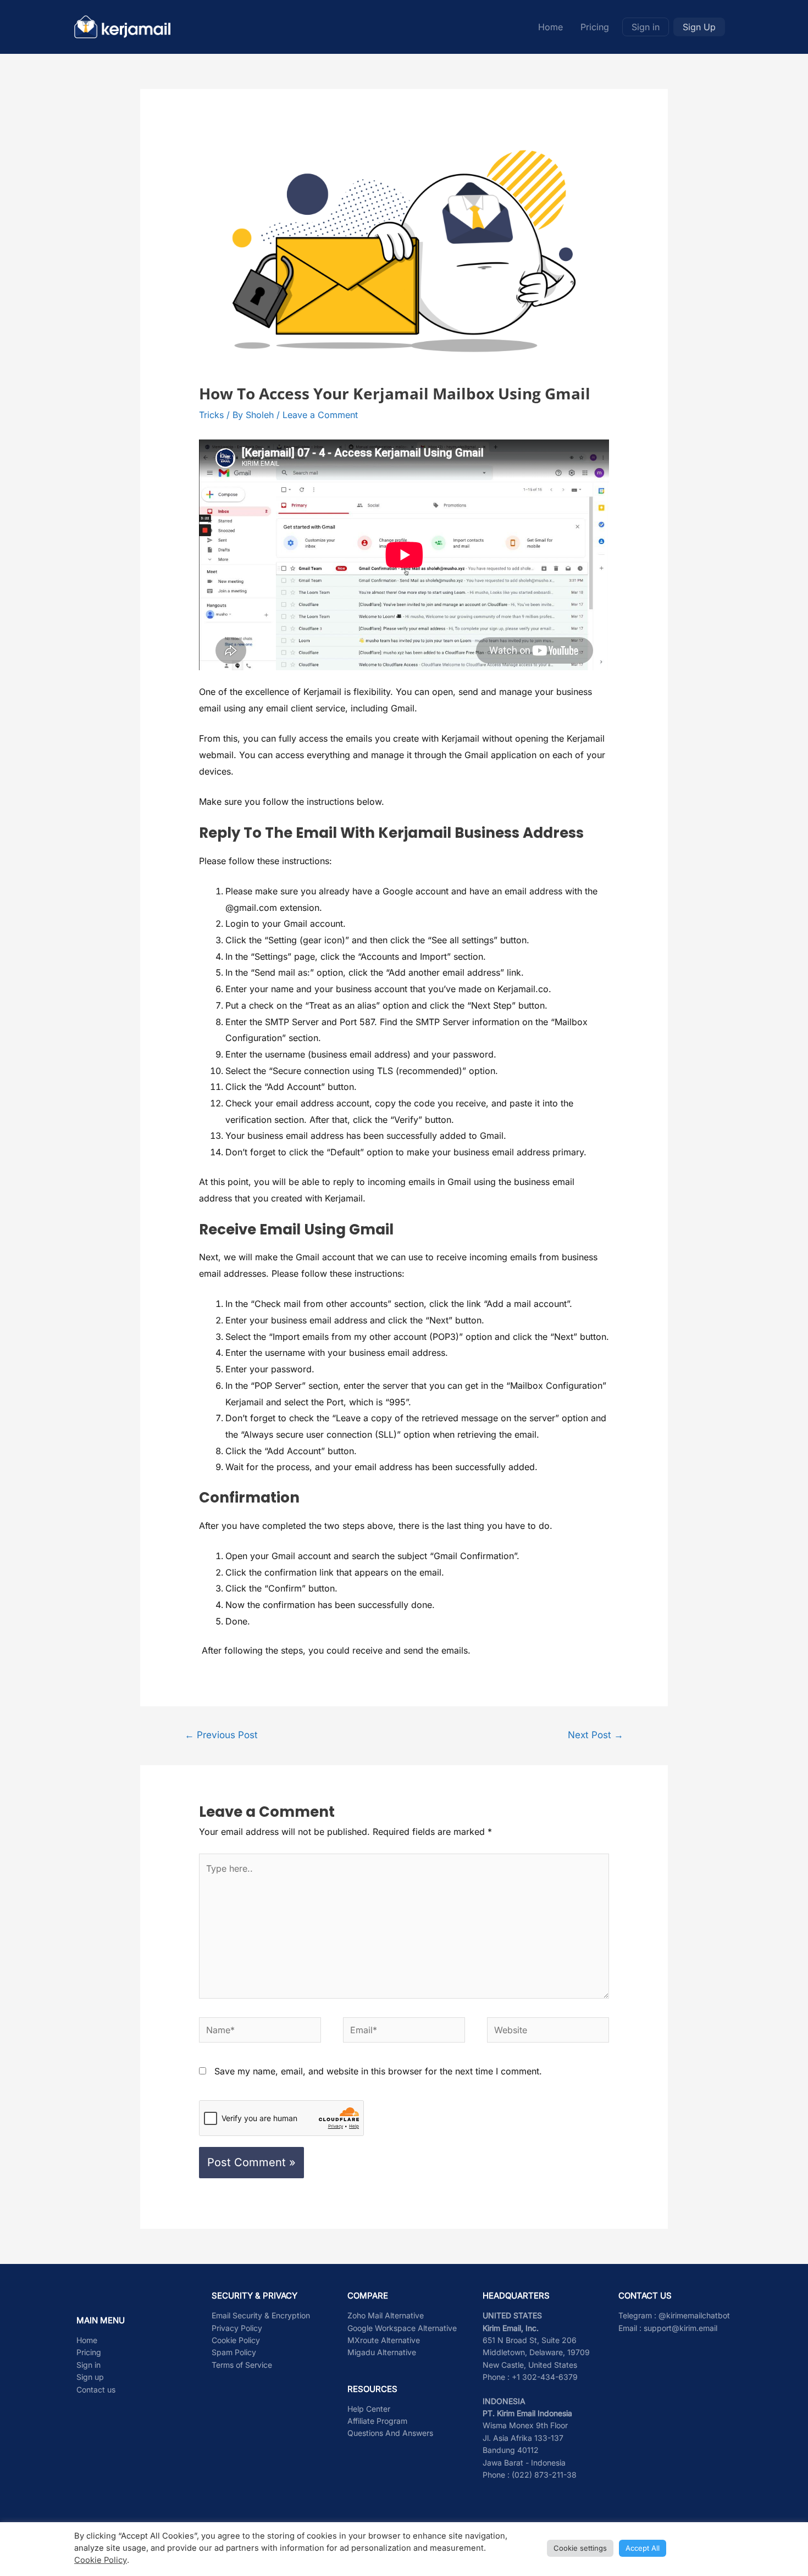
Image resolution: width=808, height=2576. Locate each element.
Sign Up (699, 27)
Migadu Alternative (382, 2352)
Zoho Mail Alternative (386, 2315)
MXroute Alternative (384, 2340)
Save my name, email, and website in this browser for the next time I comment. (378, 2071)
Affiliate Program (377, 2421)
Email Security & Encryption (261, 2315)
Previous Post (221, 1735)
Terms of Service (242, 2365)
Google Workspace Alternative (402, 2328)
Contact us (96, 2389)
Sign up (90, 2377)
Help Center (369, 2409)
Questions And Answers (390, 2433)
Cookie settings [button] (580, 2548)
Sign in (646, 27)
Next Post (596, 1735)
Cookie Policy (236, 2340)
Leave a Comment (320, 415)
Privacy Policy (237, 2328)
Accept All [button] (643, 2548)
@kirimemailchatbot (694, 2315)
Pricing (595, 27)
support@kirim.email (680, 2328)
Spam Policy (234, 2352)
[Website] (548, 2032)
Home (550, 27)
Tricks (211, 415)
